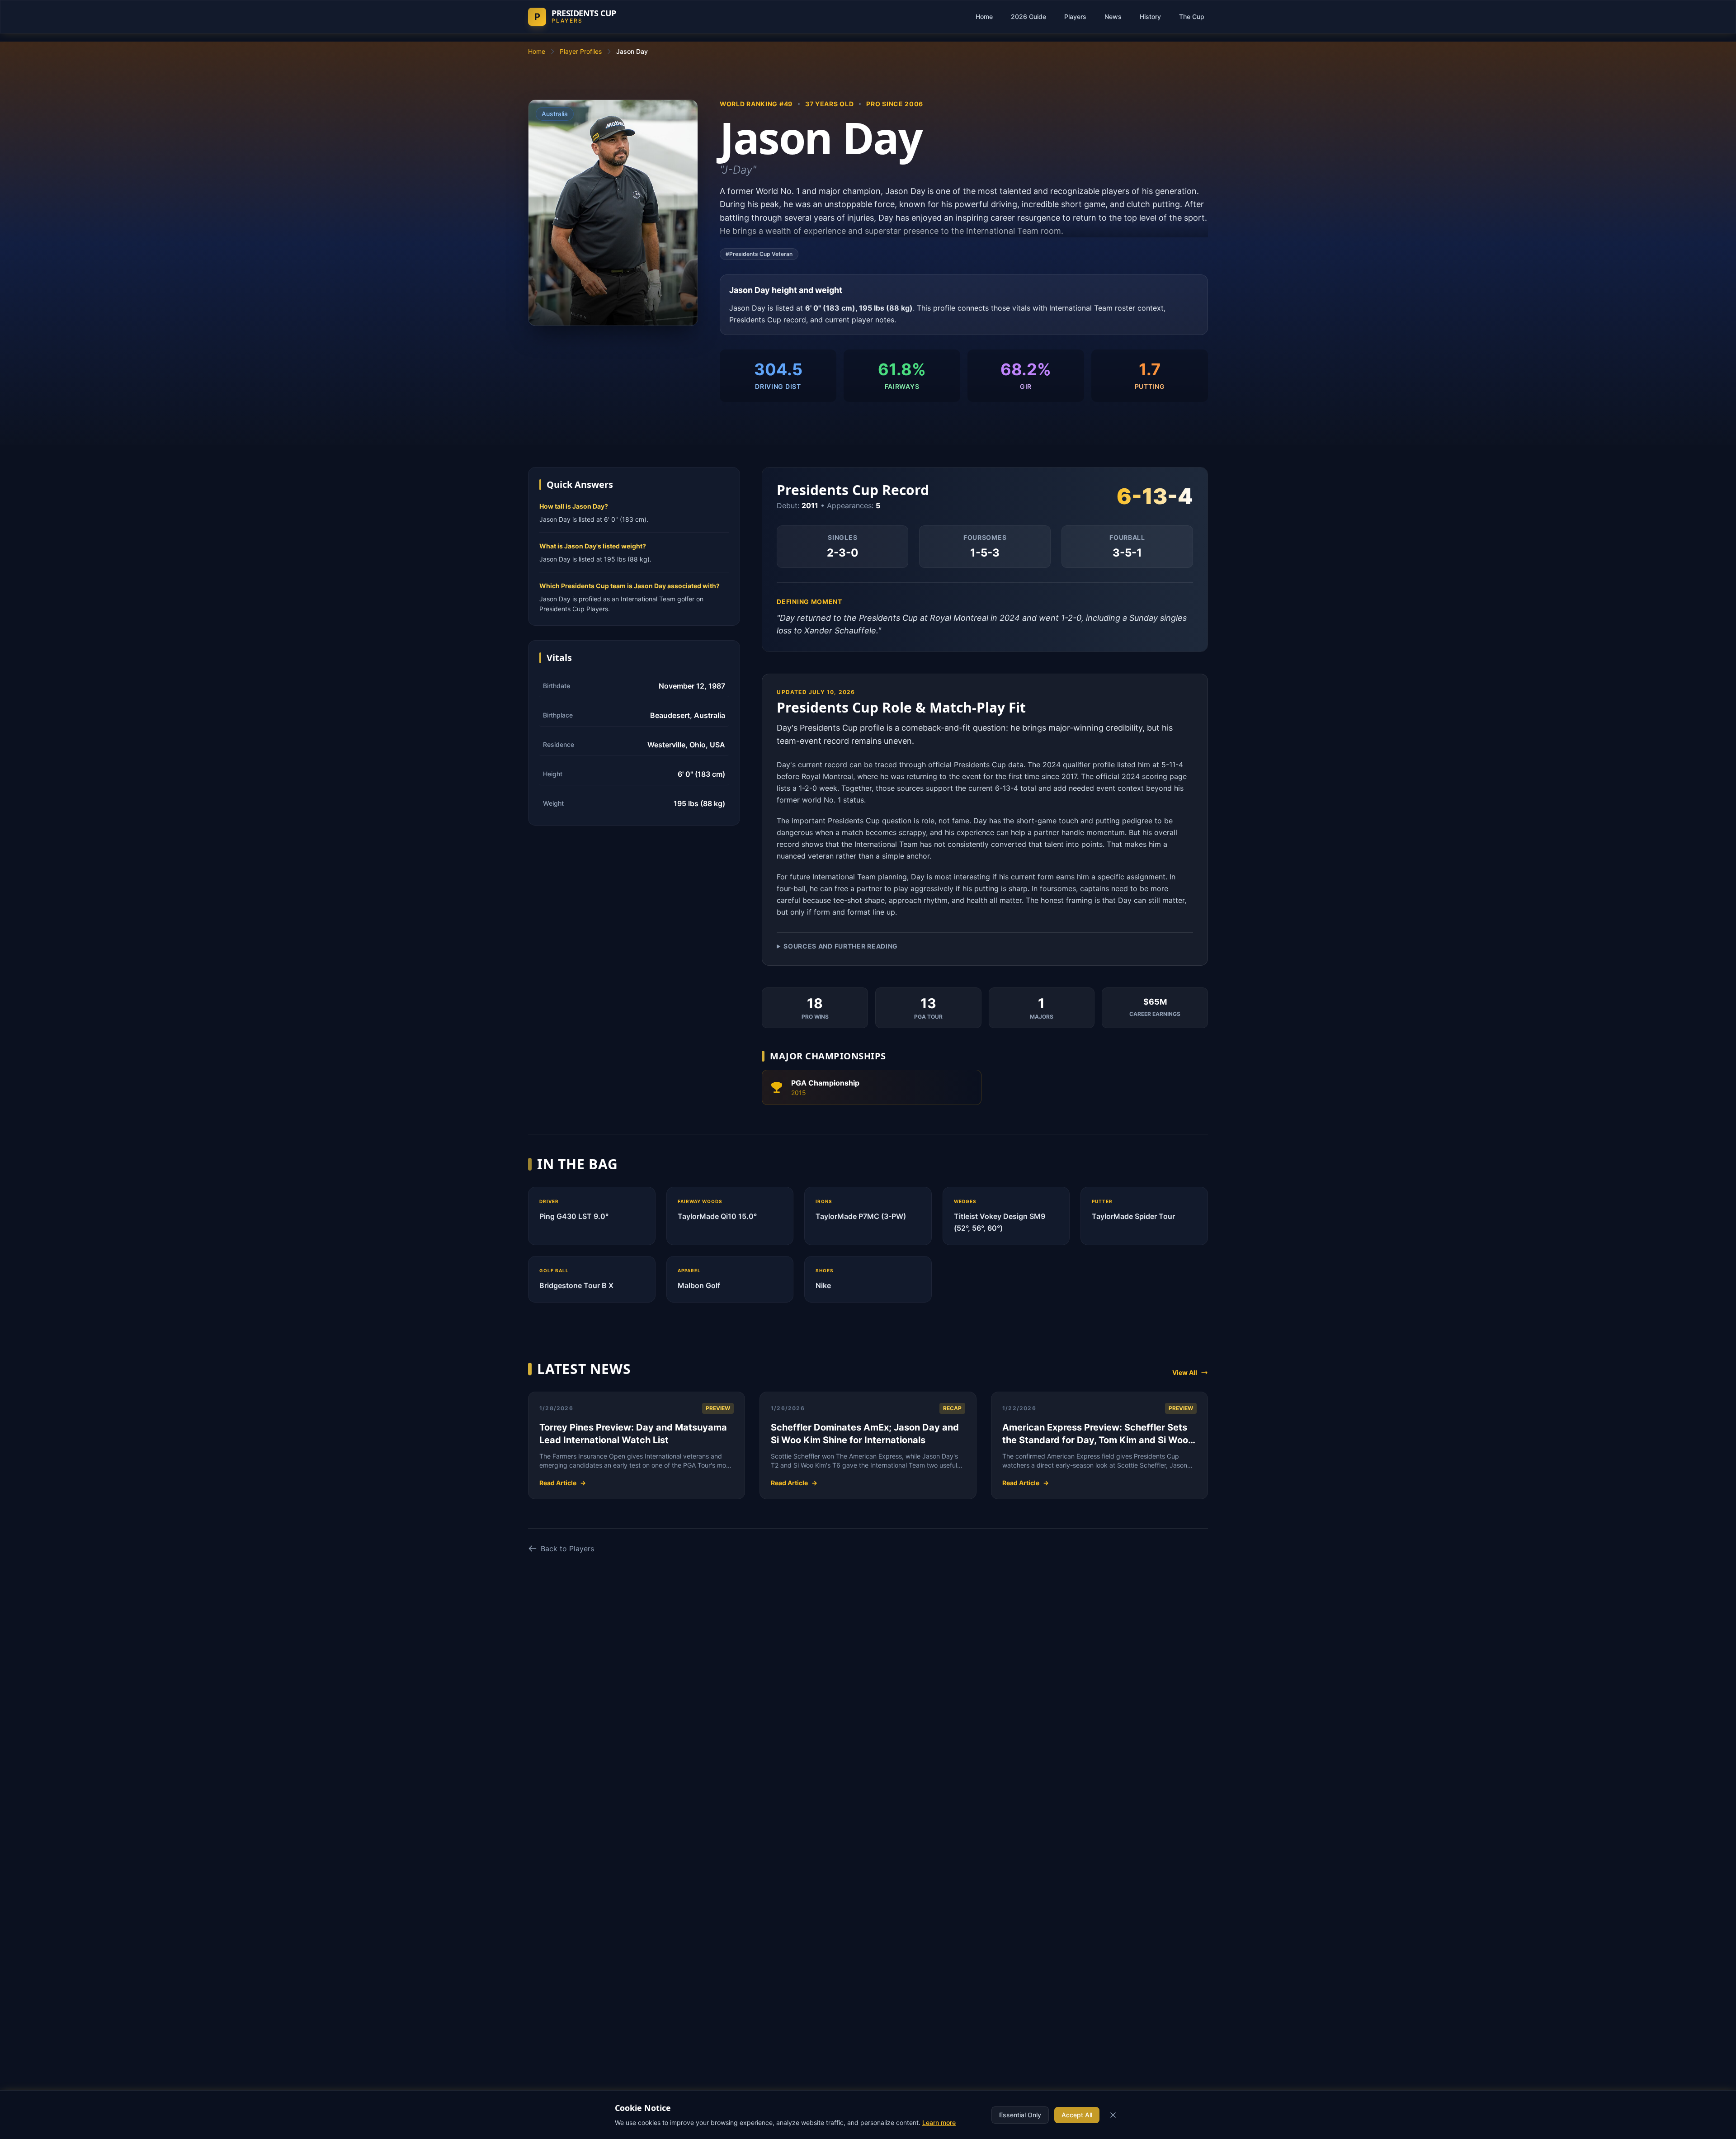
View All (1185, 1372)
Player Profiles (581, 51)
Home (984, 17)
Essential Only (1020, 2115)
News (1113, 17)
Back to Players (567, 1549)
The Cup (1192, 17)
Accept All (1077, 2115)
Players (1075, 17)
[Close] (1113, 2115)
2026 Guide (1028, 17)
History (1150, 17)
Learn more (939, 2122)
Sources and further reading (841, 946)
